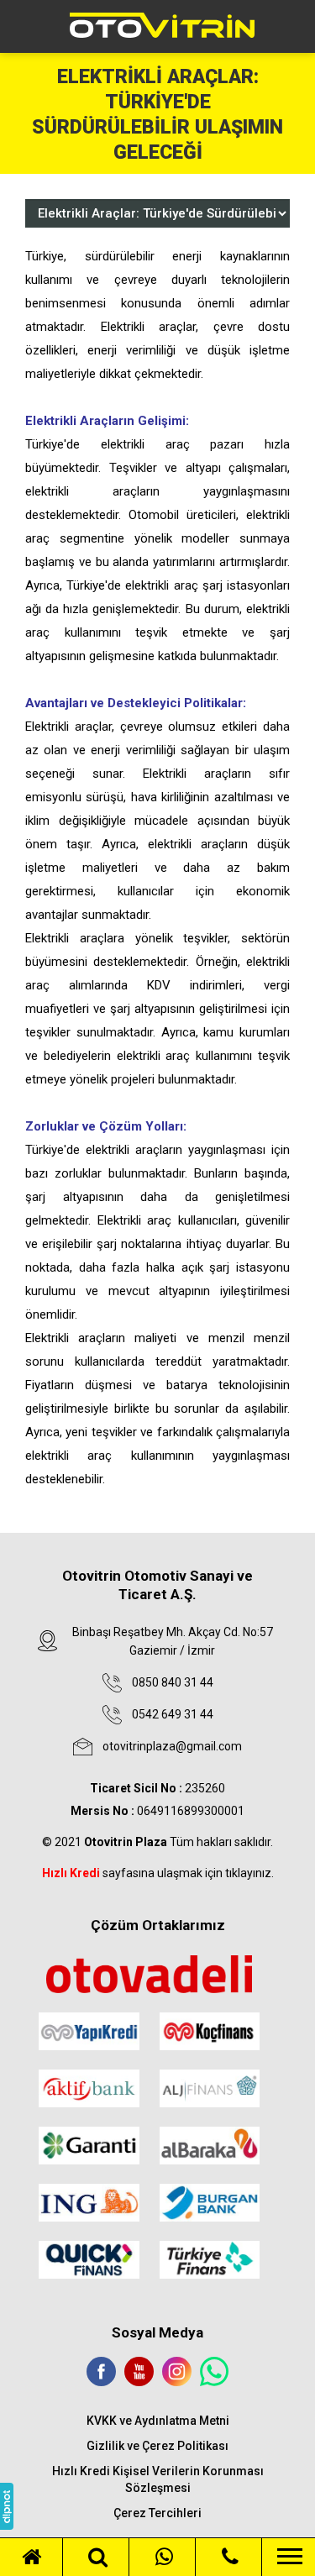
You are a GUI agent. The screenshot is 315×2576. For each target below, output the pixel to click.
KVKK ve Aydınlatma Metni (158, 2421)
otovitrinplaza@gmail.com (172, 1746)
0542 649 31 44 (173, 1714)
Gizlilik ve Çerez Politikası (157, 2446)
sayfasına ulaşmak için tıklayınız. (158, 1873)
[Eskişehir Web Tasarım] (7, 2506)
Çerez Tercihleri (157, 2513)
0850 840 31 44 (173, 1682)
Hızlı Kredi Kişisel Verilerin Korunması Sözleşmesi (158, 2479)
